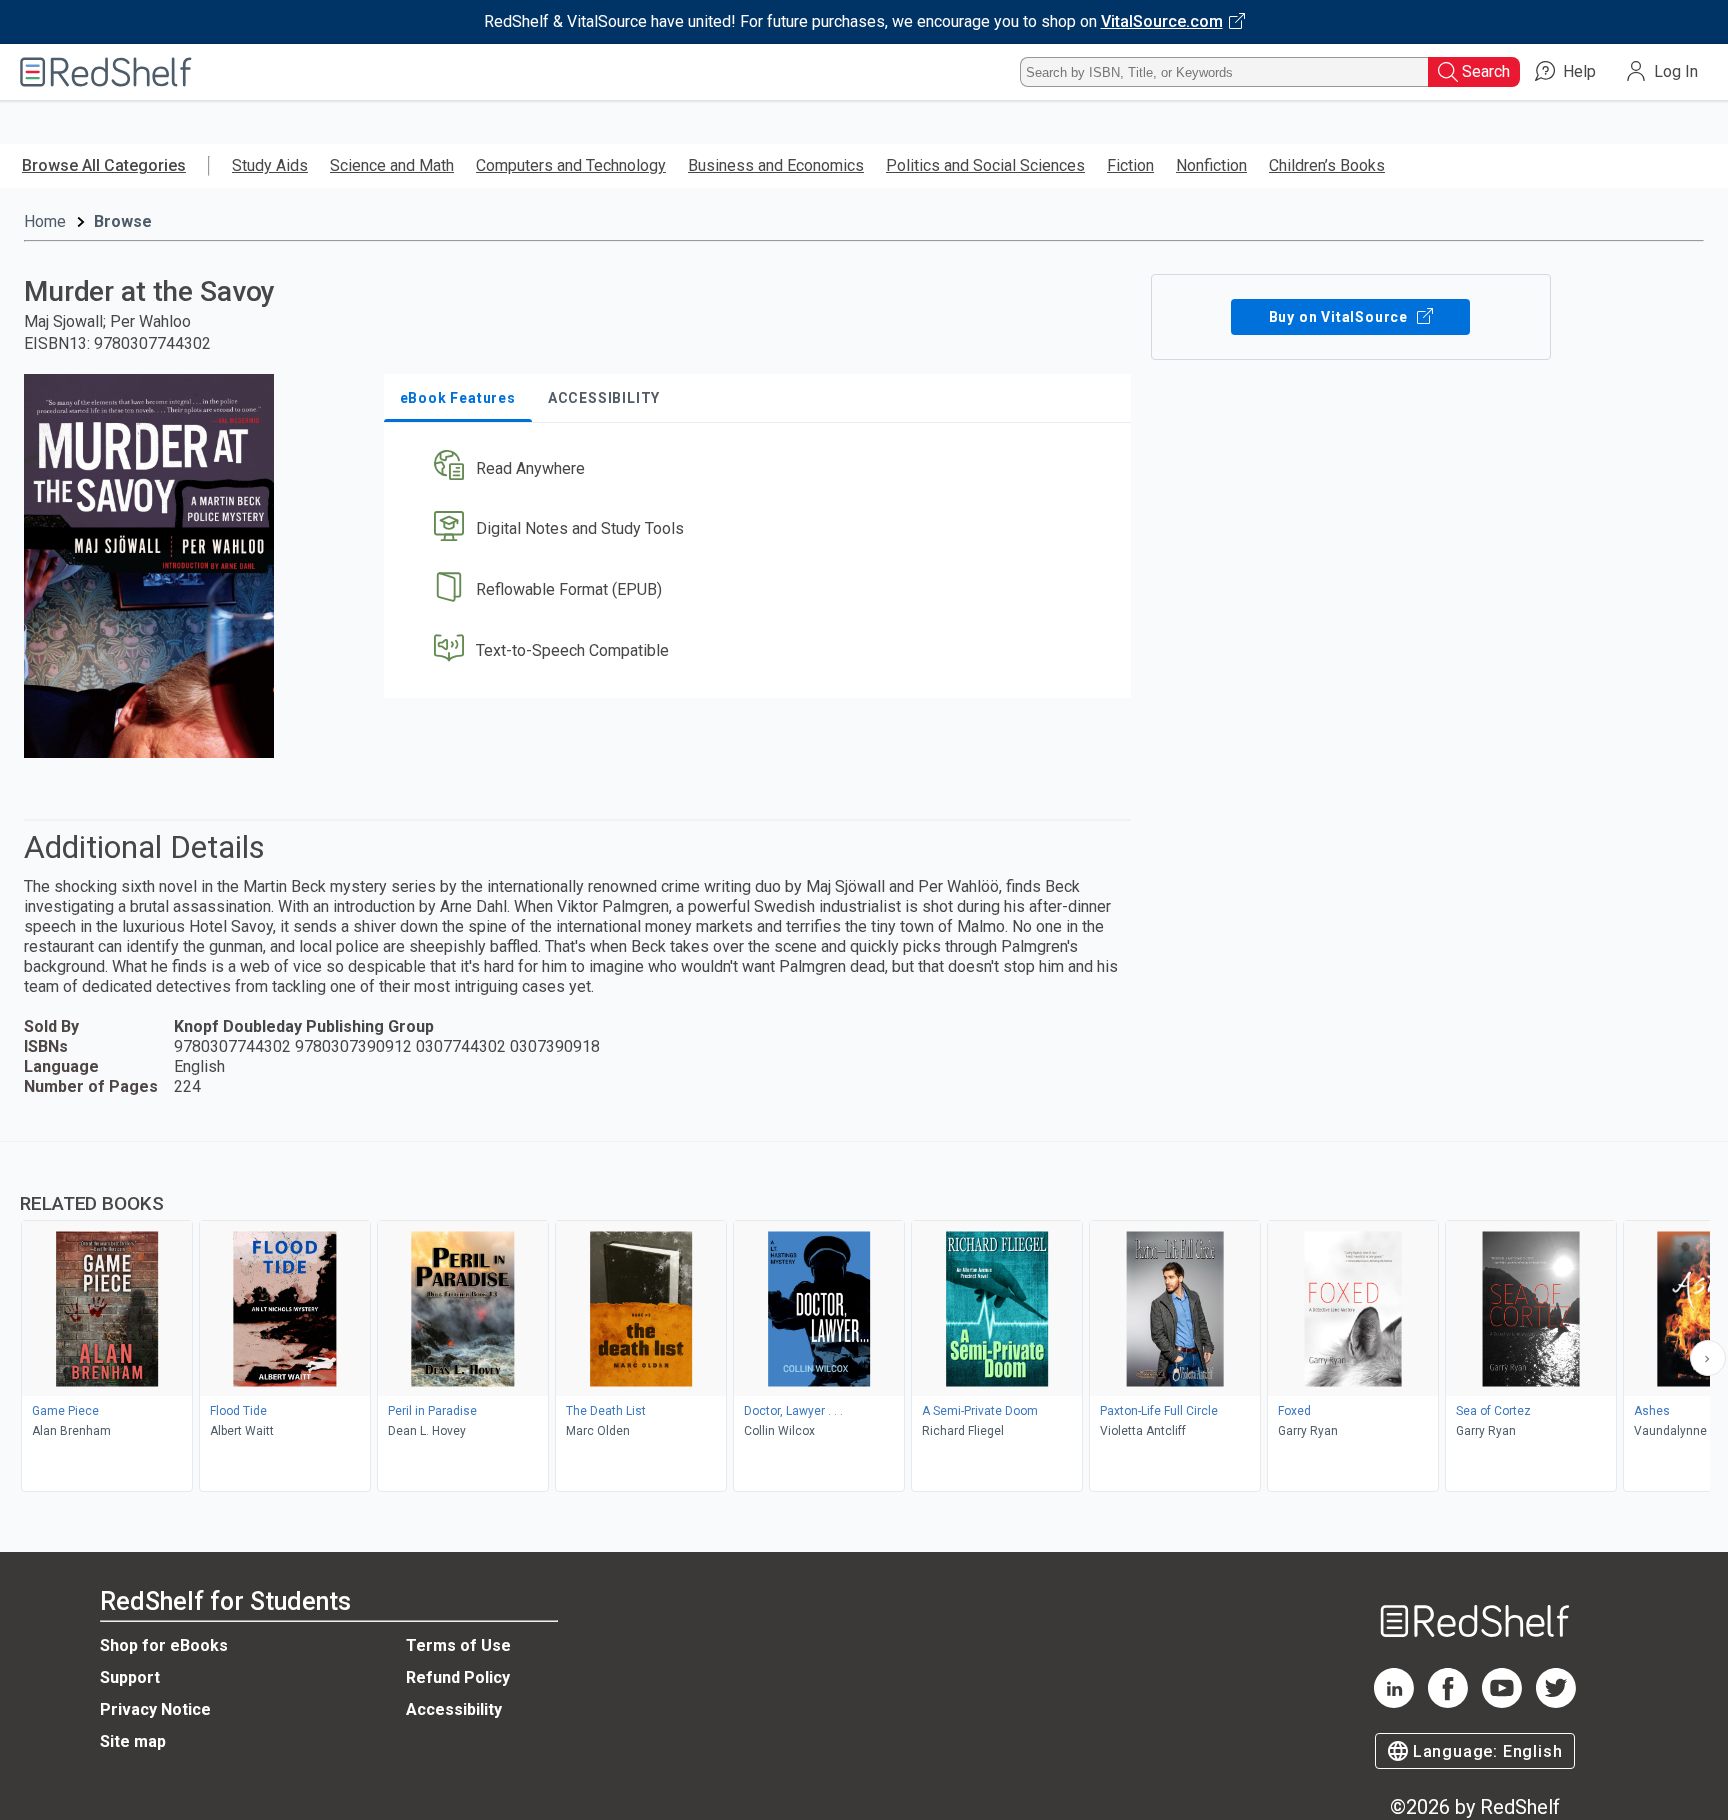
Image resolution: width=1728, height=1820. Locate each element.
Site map (133, 1741)
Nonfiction (1211, 165)
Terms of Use (458, 1645)
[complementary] (864, 1319)
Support (130, 1677)
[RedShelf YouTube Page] (1502, 1702)
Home (45, 221)
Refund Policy (458, 1677)
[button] (761, 468)
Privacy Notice (155, 1709)
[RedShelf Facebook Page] (1448, 1702)
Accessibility (454, 1709)
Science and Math (392, 165)
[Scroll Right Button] (1708, 1358)
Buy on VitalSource (1340, 317)
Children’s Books (1327, 165)
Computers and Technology (571, 165)
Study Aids (270, 165)
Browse (123, 221)
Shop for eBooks (164, 1645)
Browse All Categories (104, 165)
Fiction (1130, 165)
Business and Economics (776, 165)
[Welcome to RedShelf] (106, 72)
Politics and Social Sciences (985, 165)
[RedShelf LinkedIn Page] (1394, 1702)
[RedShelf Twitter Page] (1556, 1702)
